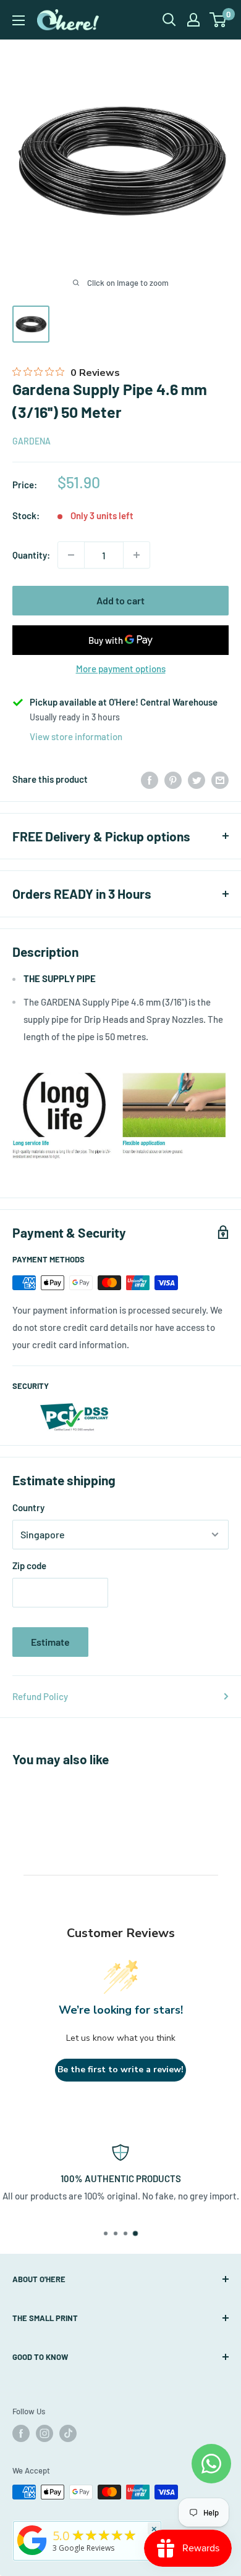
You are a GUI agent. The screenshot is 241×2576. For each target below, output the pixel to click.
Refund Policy (40, 1696)
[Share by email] (220, 779)
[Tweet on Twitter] (197, 779)
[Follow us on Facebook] (21, 2433)
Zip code (29, 1565)
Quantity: (31, 555)
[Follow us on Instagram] (44, 2433)
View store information (76, 736)
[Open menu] (19, 20)
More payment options (121, 669)
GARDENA (32, 441)
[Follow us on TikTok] (68, 2433)
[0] (218, 20)
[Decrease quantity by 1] (71, 555)
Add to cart (120, 600)
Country (28, 1507)
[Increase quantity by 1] (137, 555)
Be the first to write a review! (120, 2070)
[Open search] (169, 20)
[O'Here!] (32, 2555)
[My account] (193, 20)
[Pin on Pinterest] (173, 779)
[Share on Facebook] (150, 779)
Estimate (50, 1642)
